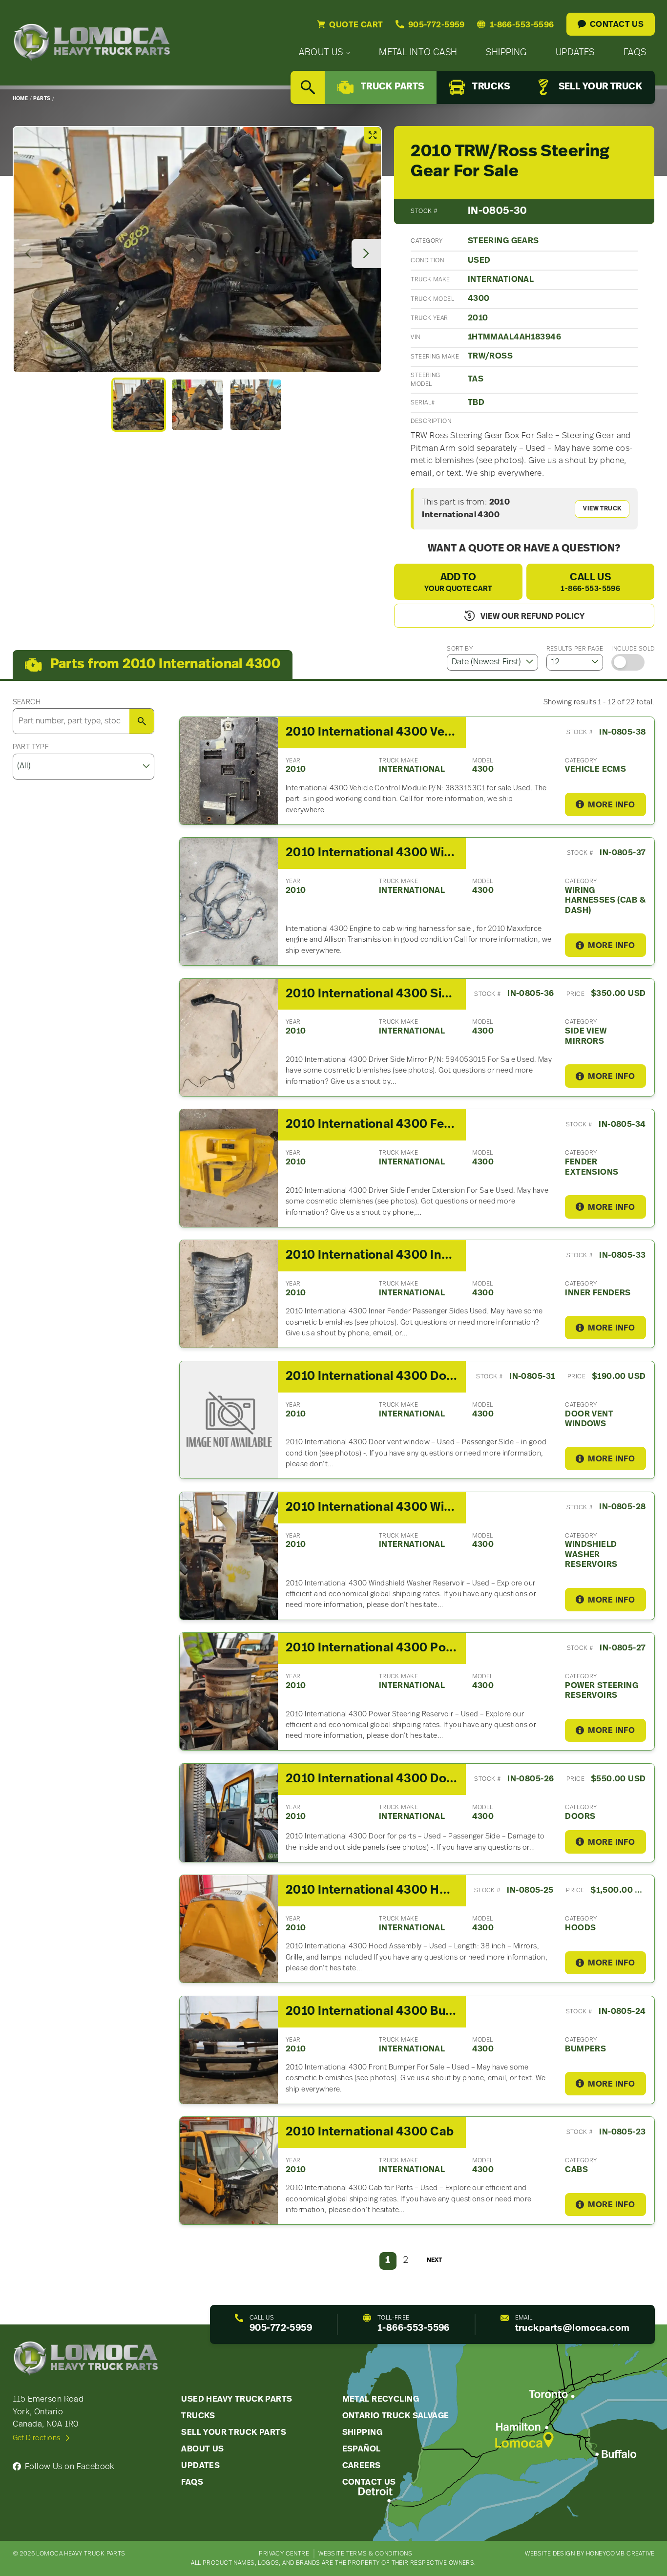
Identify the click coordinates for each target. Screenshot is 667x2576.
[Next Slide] (366, 253)
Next (434, 2260)
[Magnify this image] (197, 250)
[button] (139, 404)
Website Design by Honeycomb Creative (590, 2554)
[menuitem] (324, 53)
